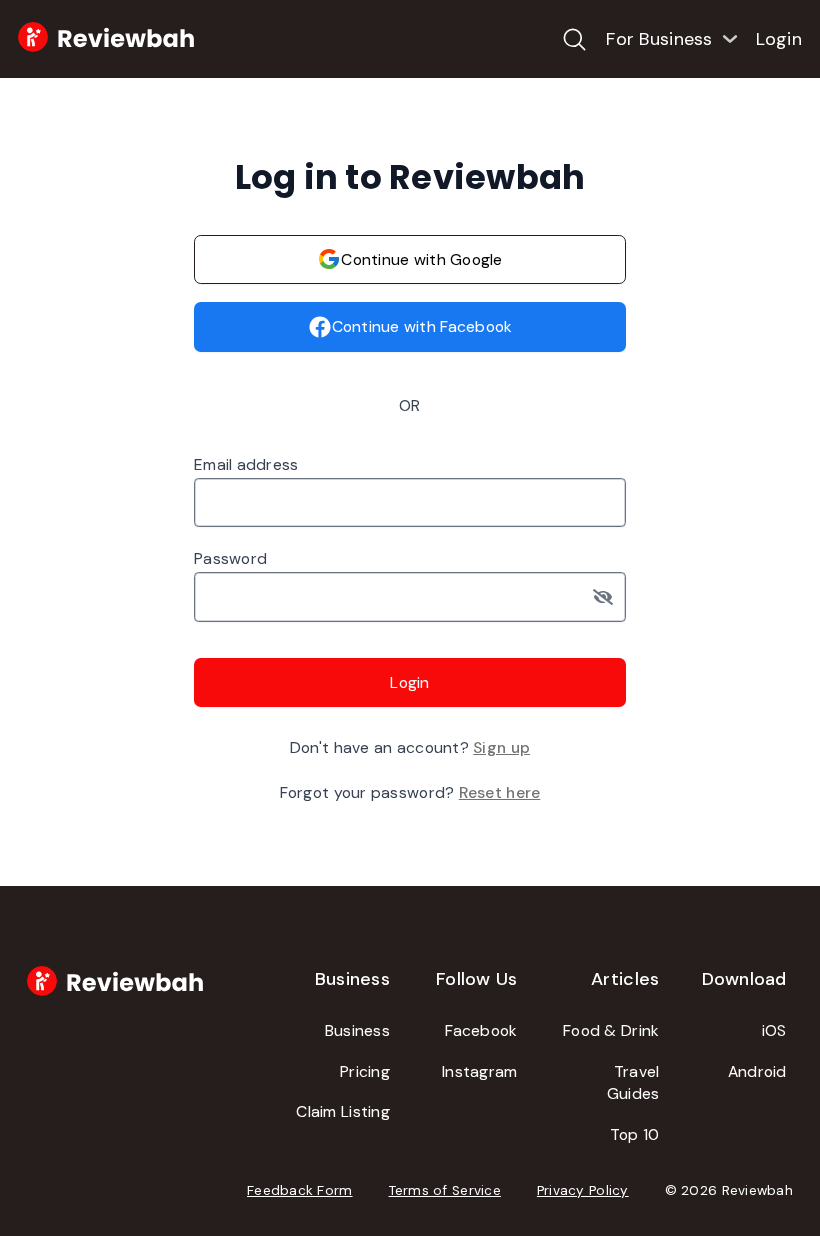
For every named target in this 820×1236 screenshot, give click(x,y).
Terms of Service (445, 1190)
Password (230, 558)
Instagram (479, 1071)
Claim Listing (343, 1111)
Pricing (365, 1071)
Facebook (481, 1030)
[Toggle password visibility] (610, 597)
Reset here (500, 792)
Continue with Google (421, 259)
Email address (246, 464)
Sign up (501, 747)
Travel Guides (633, 1083)
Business (357, 1030)
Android (757, 1071)
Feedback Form (300, 1190)
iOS (774, 1030)
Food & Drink (611, 1030)
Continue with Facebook (422, 326)
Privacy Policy (583, 1190)
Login (779, 39)
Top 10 (635, 1134)
